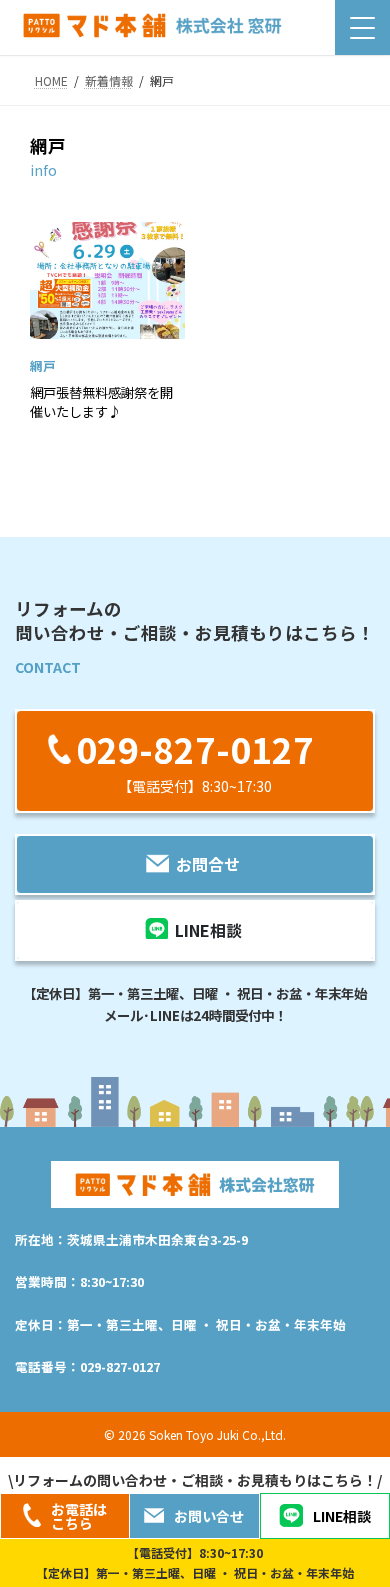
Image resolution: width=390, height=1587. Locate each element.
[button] (195, 760)
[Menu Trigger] (362, 27)
